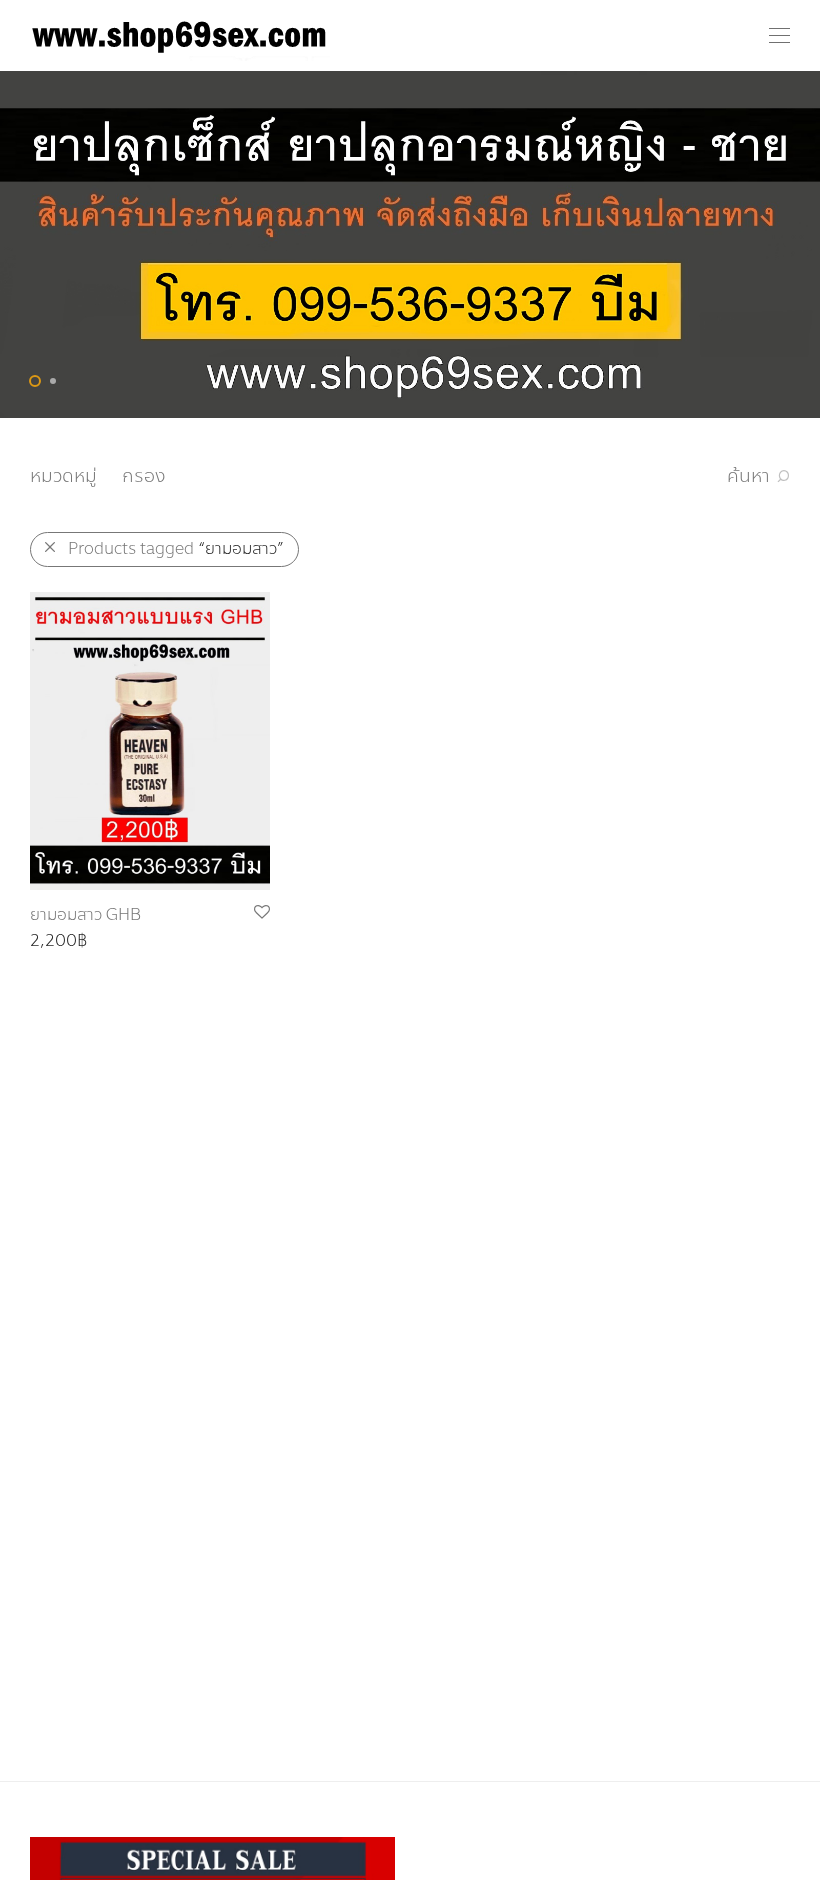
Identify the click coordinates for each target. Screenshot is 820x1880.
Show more (63, 941)
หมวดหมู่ (63, 476)
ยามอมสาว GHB (85, 914)
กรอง (143, 476)
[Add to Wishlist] (260, 912)
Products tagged (176, 548)
